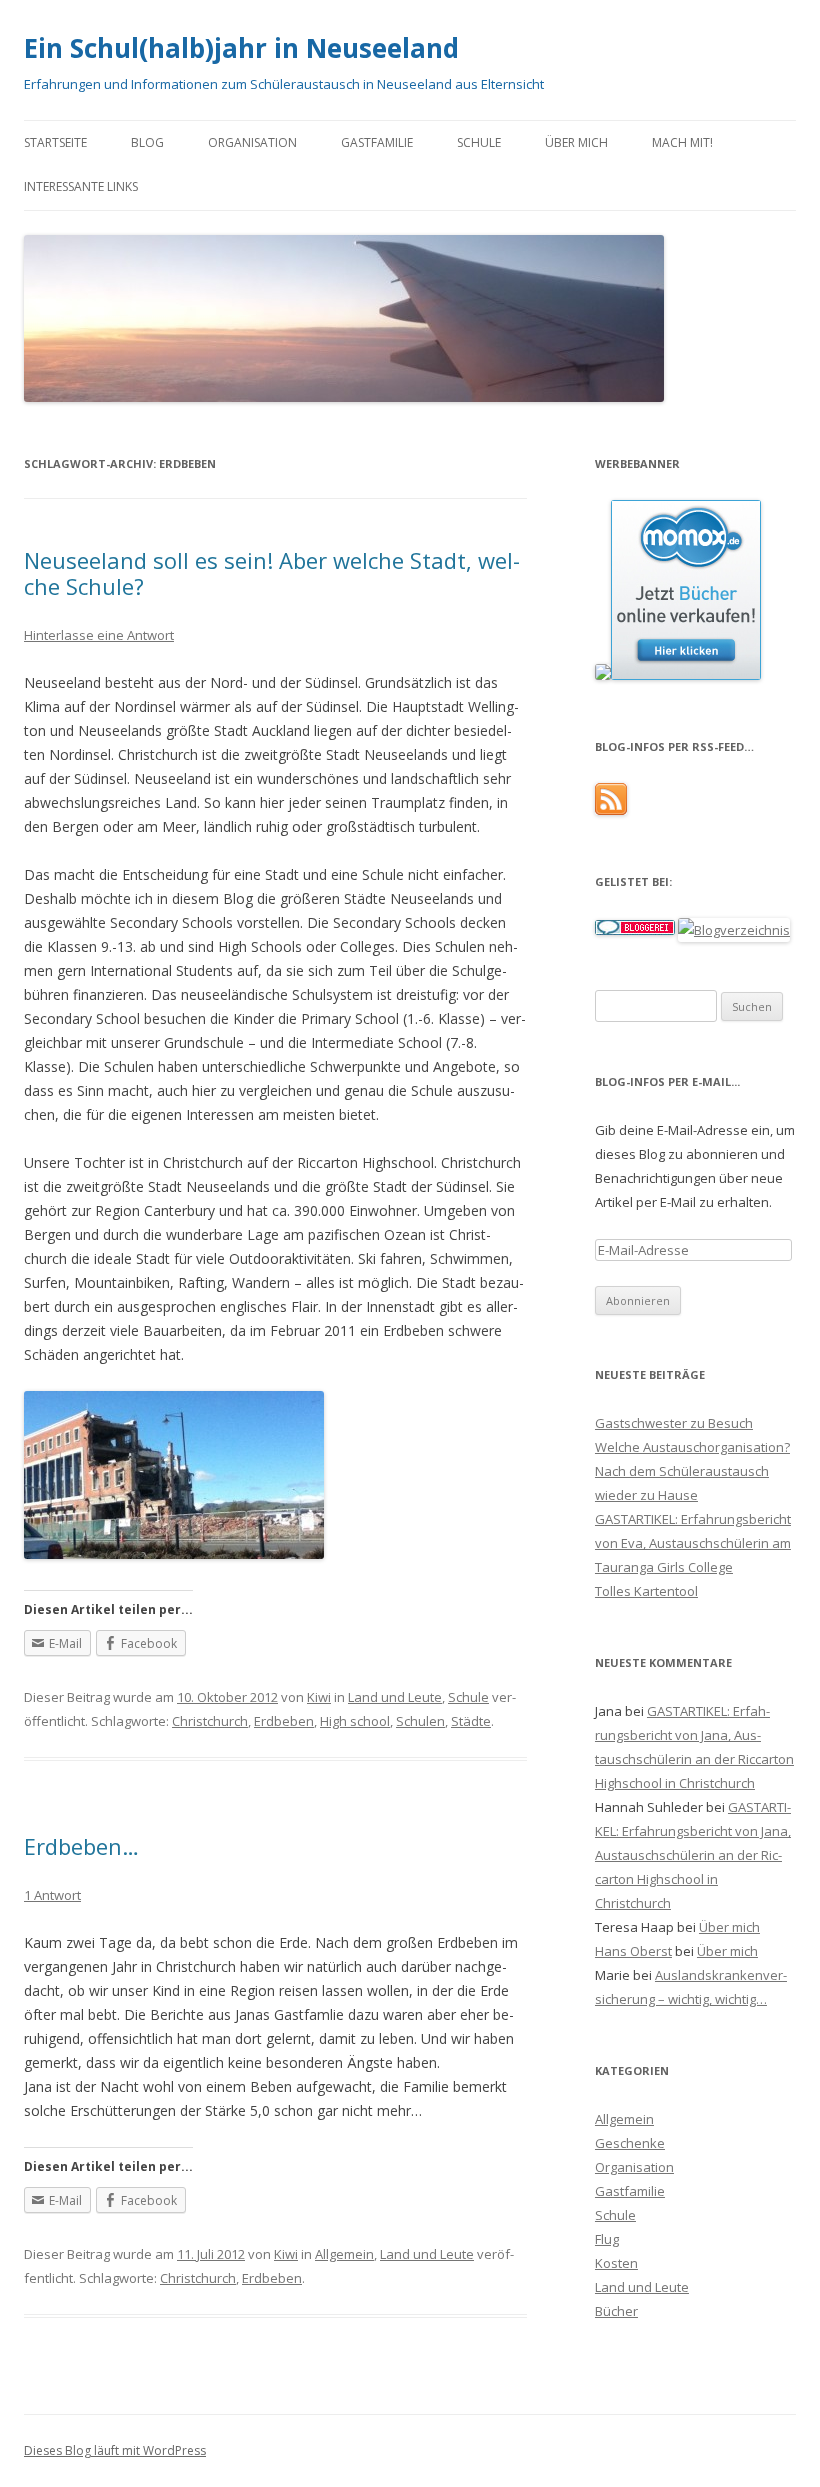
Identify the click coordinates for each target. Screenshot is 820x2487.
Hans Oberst (633, 1951)
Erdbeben (284, 1721)
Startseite (55, 142)
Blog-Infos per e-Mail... (667, 1081)
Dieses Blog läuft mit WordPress (115, 2450)
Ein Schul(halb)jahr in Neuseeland (241, 48)
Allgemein (344, 2254)
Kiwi (319, 1697)
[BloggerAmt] (734, 930)
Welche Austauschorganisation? (692, 1447)
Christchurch (210, 1721)
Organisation (252, 142)
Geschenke (630, 2143)
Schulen (420, 1721)
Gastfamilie (377, 142)
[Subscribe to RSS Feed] (611, 810)
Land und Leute (395, 1697)
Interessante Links (81, 186)
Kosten (616, 2263)
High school (355, 1721)
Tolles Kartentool (646, 1591)
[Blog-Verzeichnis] (635, 930)
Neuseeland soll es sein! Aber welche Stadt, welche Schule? (272, 573)
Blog (147, 142)
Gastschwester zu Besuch (674, 1423)
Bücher (616, 2311)
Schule (479, 142)
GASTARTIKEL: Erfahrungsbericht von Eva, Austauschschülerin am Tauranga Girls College (693, 1543)
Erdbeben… (81, 1846)
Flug (607, 2239)
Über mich (576, 142)
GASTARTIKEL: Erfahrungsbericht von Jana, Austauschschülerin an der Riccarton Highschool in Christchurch (693, 1855)
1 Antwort (52, 1895)
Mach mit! (682, 142)
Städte (471, 1721)
